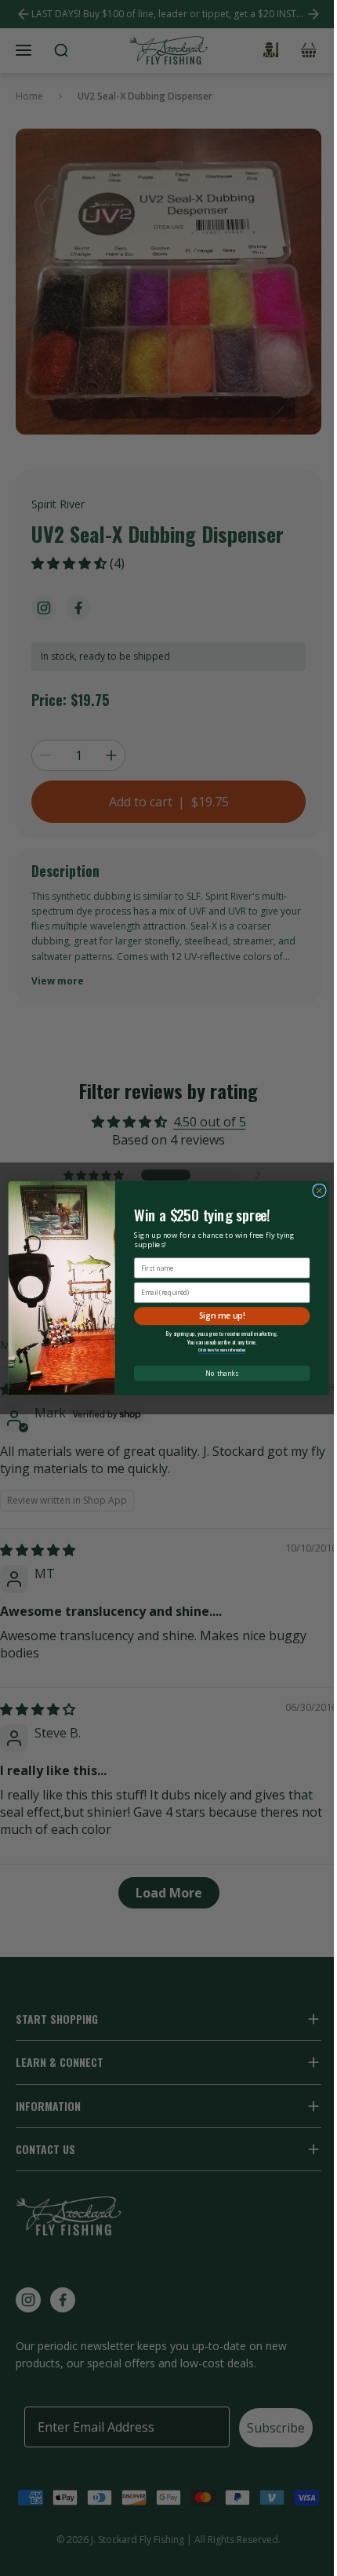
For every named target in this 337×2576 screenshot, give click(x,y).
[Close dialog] (320, 1191)
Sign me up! (222, 1315)
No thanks (221, 1374)
